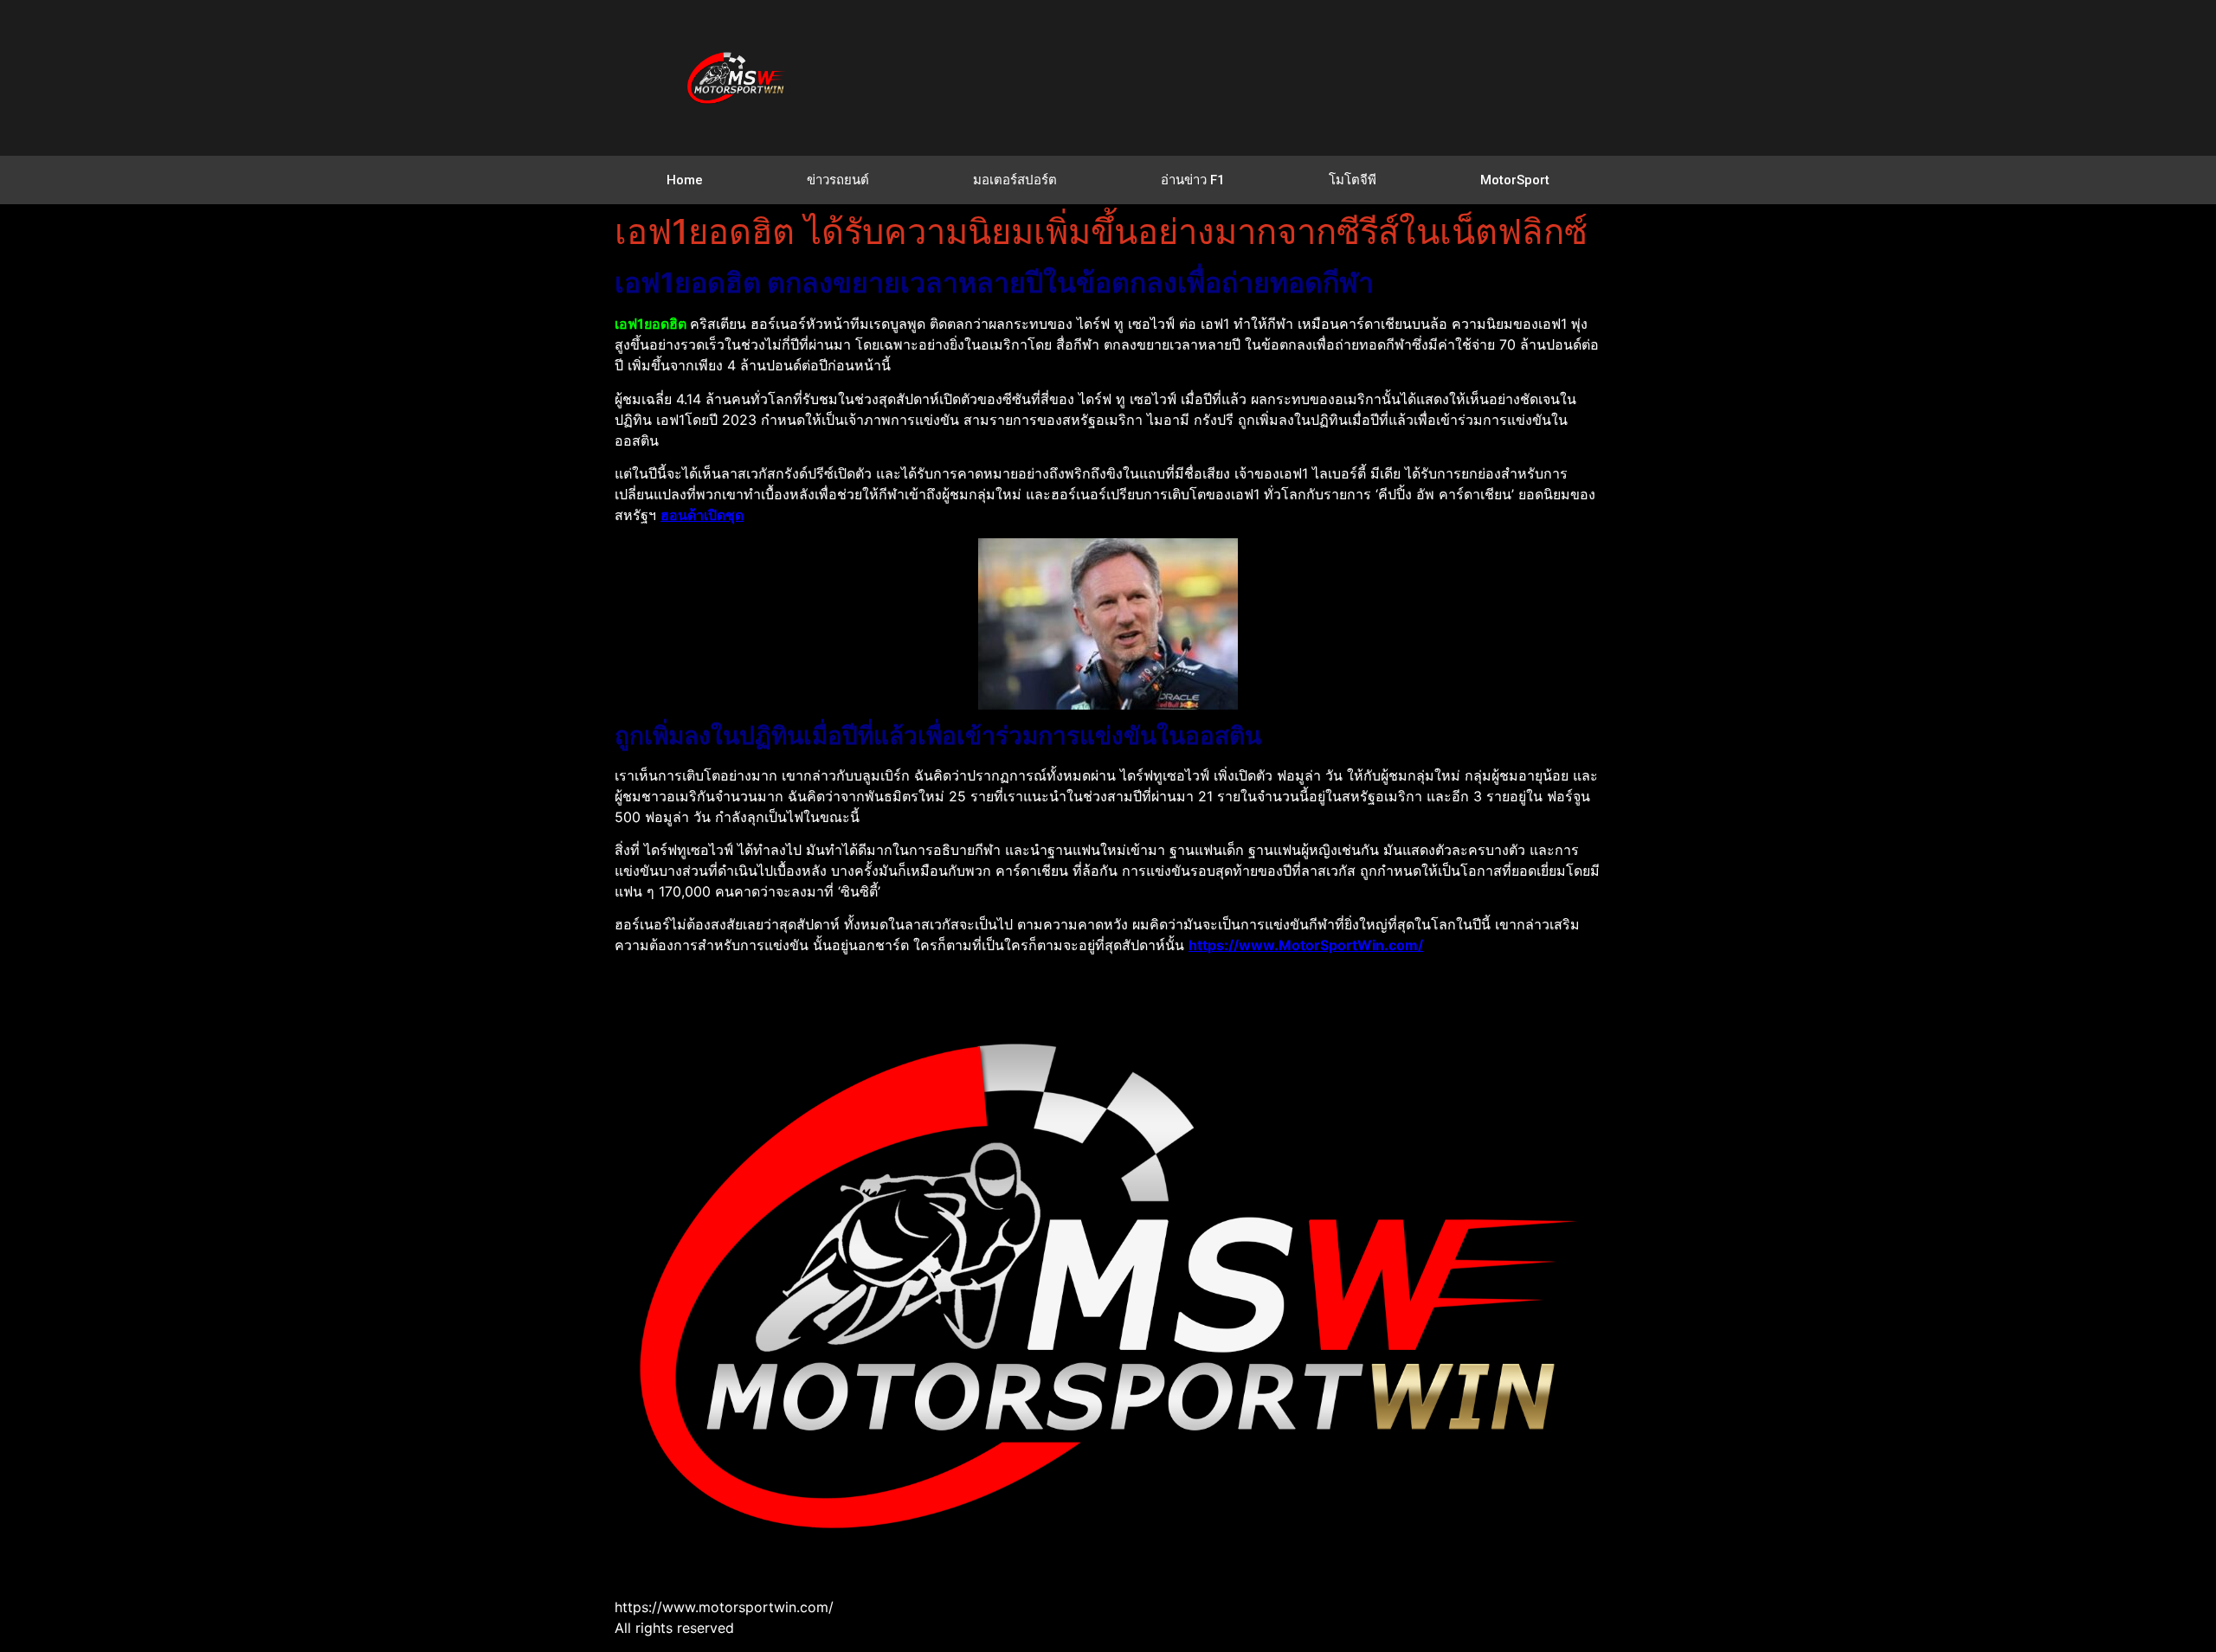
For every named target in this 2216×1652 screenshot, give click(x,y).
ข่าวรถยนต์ (838, 180)
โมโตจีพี (1353, 180)
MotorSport (1515, 180)
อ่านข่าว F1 (1193, 180)
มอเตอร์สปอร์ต (1015, 180)
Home (685, 180)
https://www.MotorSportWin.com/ (1306, 945)
